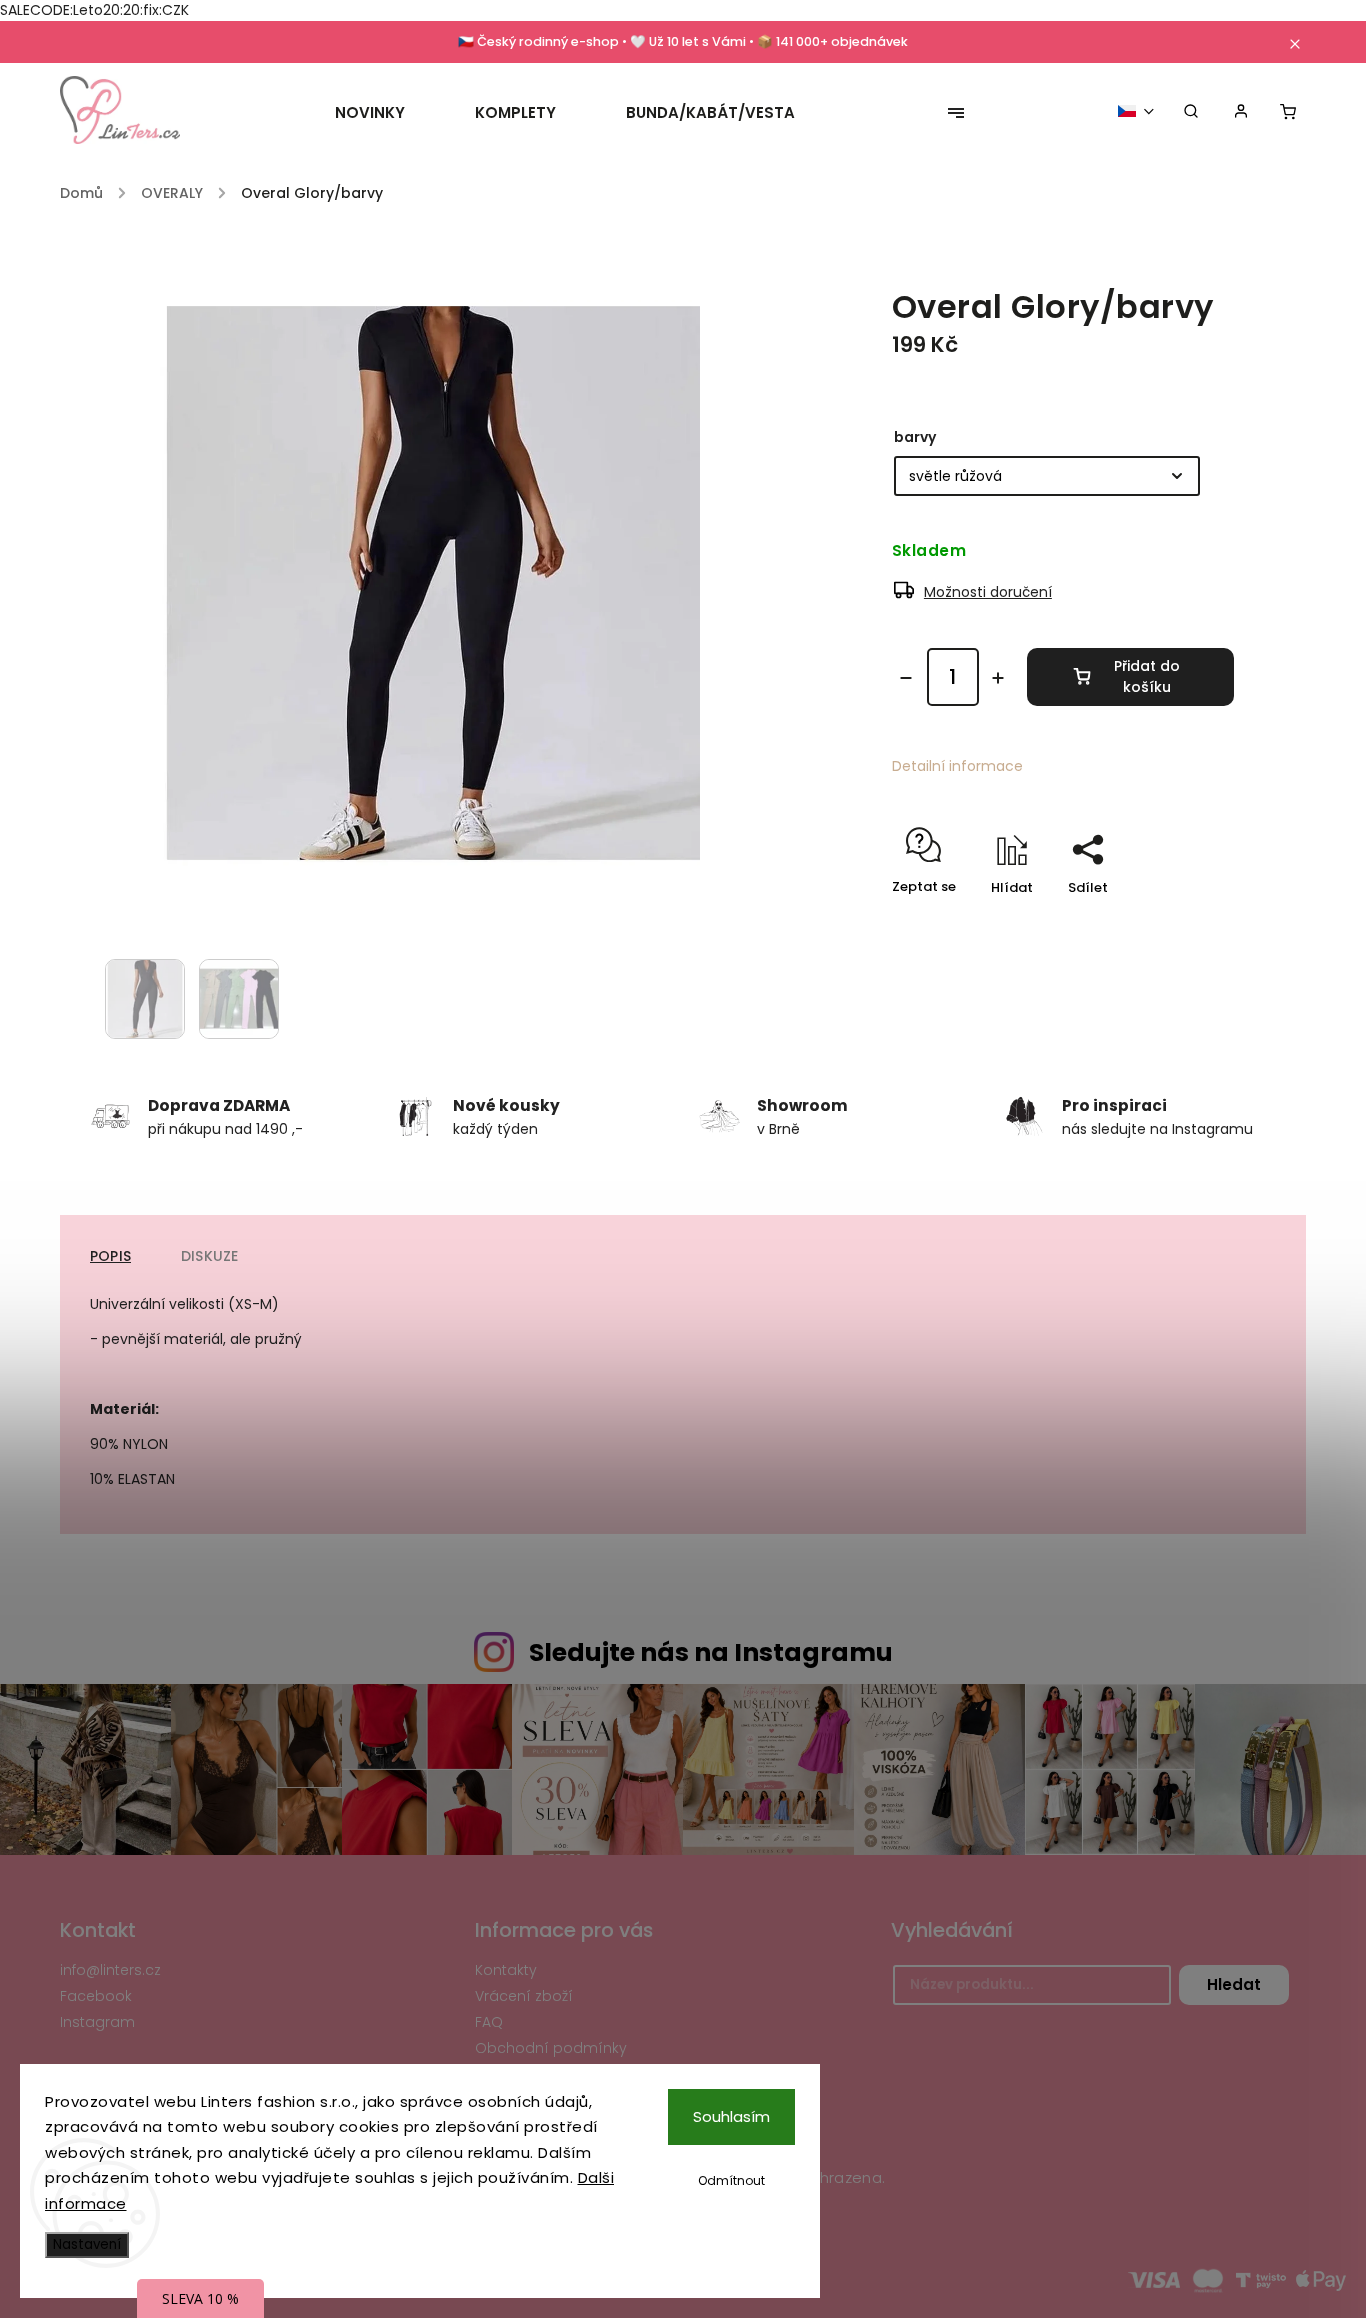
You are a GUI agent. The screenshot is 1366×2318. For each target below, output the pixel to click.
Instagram (97, 2022)
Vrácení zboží (524, 1996)
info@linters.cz (110, 1970)
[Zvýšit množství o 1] (998, 678)
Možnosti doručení (988, 592)
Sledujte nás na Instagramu (711, 1652)
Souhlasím (731, 2116)
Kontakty (506, 1970)
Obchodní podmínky (551, 2048)
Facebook (96, 1996)
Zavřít (1168, 922)
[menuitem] (387, 113)
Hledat (1234, 1984)
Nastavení (87, 2244)
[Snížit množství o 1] (906, 678)
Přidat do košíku (1147, 676)
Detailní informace (957, 766)
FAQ (489, 2022)
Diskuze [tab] (209, 1256)
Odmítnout (731, 2180)
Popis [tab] (110, 1256)
